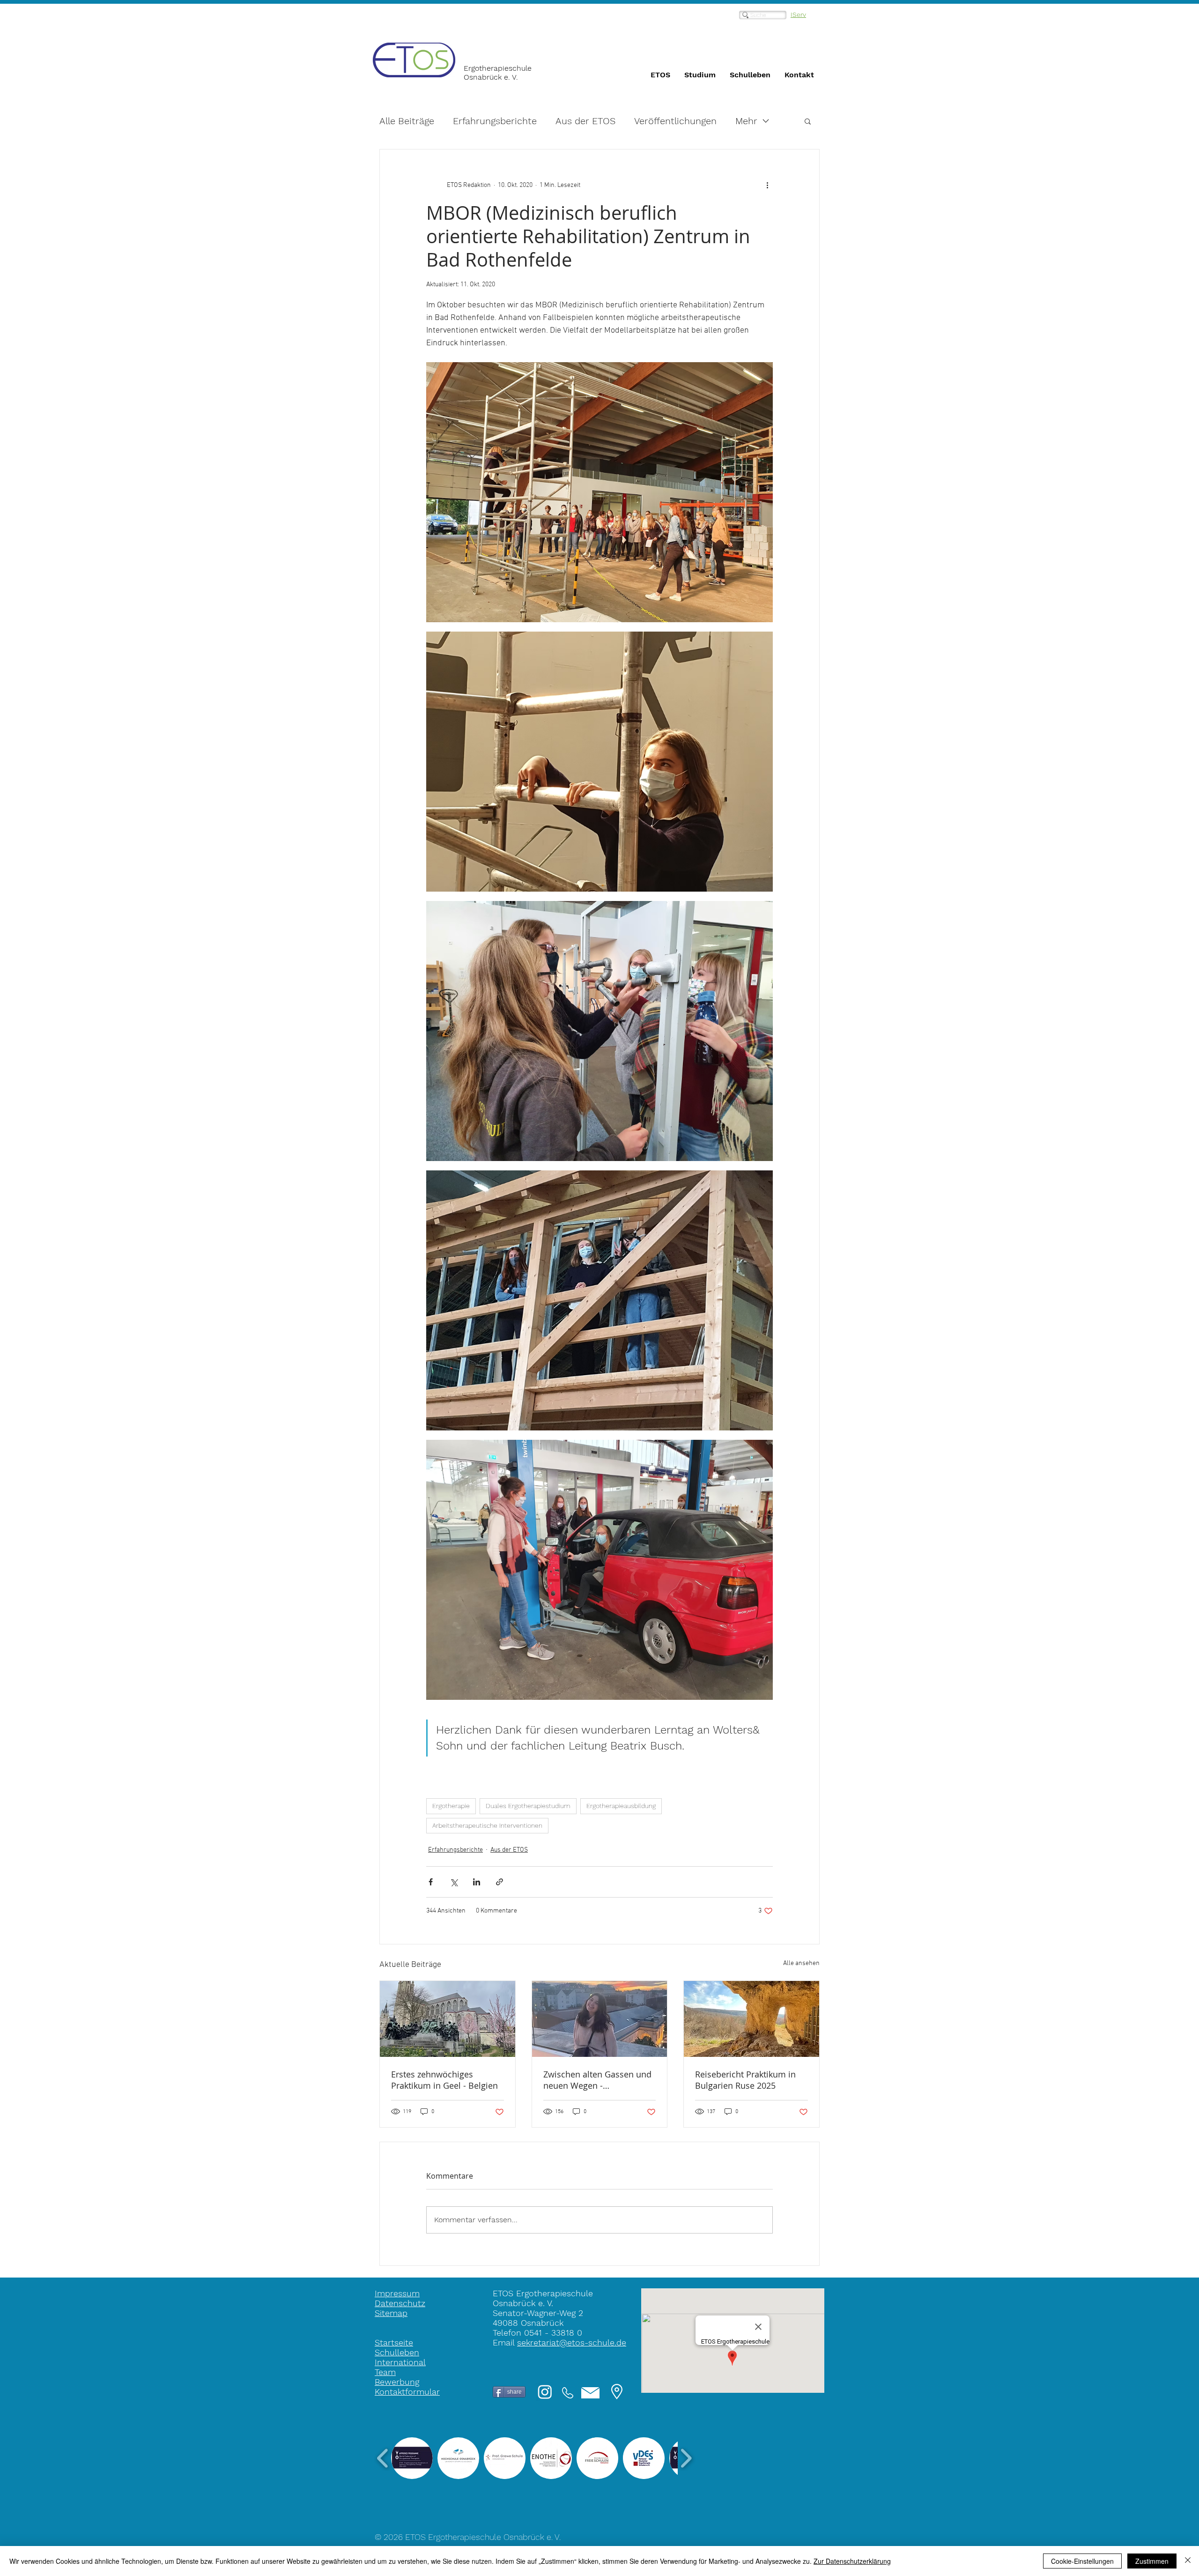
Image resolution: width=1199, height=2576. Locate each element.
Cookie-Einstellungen (1082, 2561)
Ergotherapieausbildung (621, 1806)
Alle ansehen (801, 1963)
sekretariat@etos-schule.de (572, 2342)
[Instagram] (545, 2392)
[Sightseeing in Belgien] (448, 2019)
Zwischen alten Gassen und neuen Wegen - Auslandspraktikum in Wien (597, 2080)
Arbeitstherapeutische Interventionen (487, 1825)
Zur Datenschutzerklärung (852, 2561)
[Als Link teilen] (500, 1882)
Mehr (746, 121)
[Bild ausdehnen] (599, 492)
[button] (808, 121)
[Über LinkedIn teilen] (477, 1882)
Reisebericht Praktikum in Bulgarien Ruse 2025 (745, 2080)
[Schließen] (1188, 2561)
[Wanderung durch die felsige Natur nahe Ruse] (751, 2019)
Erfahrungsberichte (495, 121)
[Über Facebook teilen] (431, 1882)
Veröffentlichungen (675, 121)
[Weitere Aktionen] (767, 185)
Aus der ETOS (585, 121)
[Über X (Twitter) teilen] (454, 1882)
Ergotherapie (451, 1806)
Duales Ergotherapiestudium (528, 1806)
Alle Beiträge (407, 121)
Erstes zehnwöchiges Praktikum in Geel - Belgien (444, 2080)
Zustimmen (1152, 2561)
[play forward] (686, 2458)
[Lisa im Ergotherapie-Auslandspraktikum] (600, 2019)
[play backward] (383, 2458)
